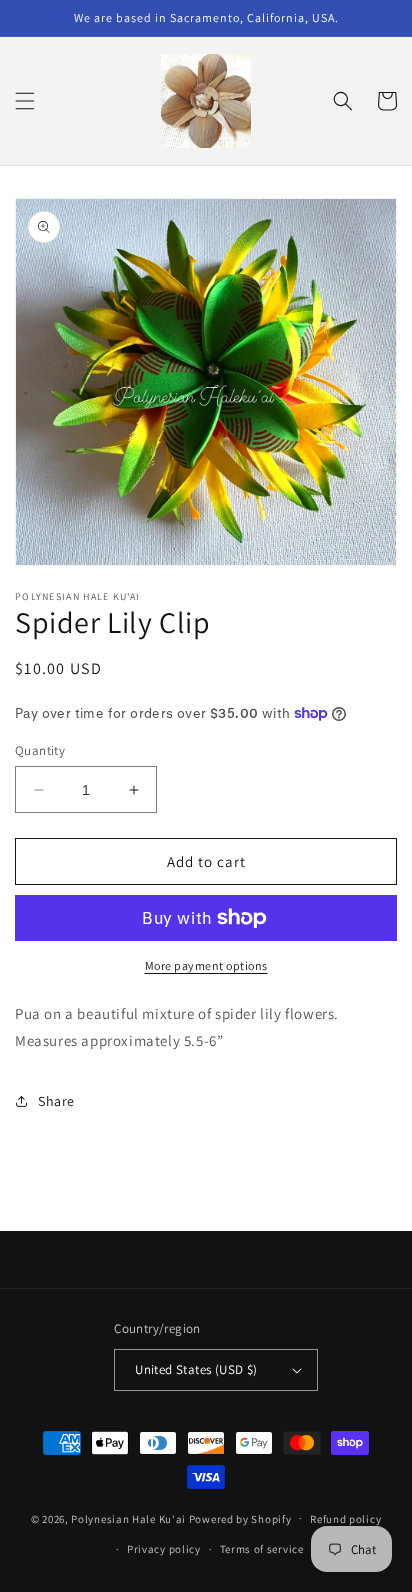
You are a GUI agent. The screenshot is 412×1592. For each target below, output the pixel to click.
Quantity (40, 750)
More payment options (206, 965)
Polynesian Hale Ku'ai (128, 1518)
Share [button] (56, 1101)
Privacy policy (164, 1549)
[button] (25, 101)
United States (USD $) (196, 1369)
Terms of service (262, 1549)
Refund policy (345, 1519)
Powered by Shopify (240, 1518)
